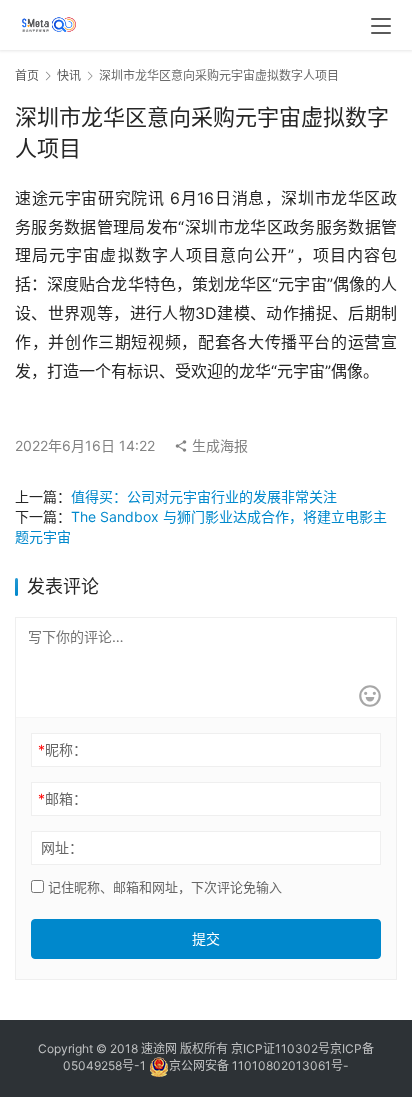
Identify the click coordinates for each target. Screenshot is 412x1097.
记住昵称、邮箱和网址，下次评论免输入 (163, 887)
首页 (27, 75)
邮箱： (62, 798)
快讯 (69, 75)
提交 (206, 938)
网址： (62, 847)
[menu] (381, 26)
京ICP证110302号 (280, 1048)
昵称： (62, 749)
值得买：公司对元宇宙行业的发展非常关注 (204, 496)
